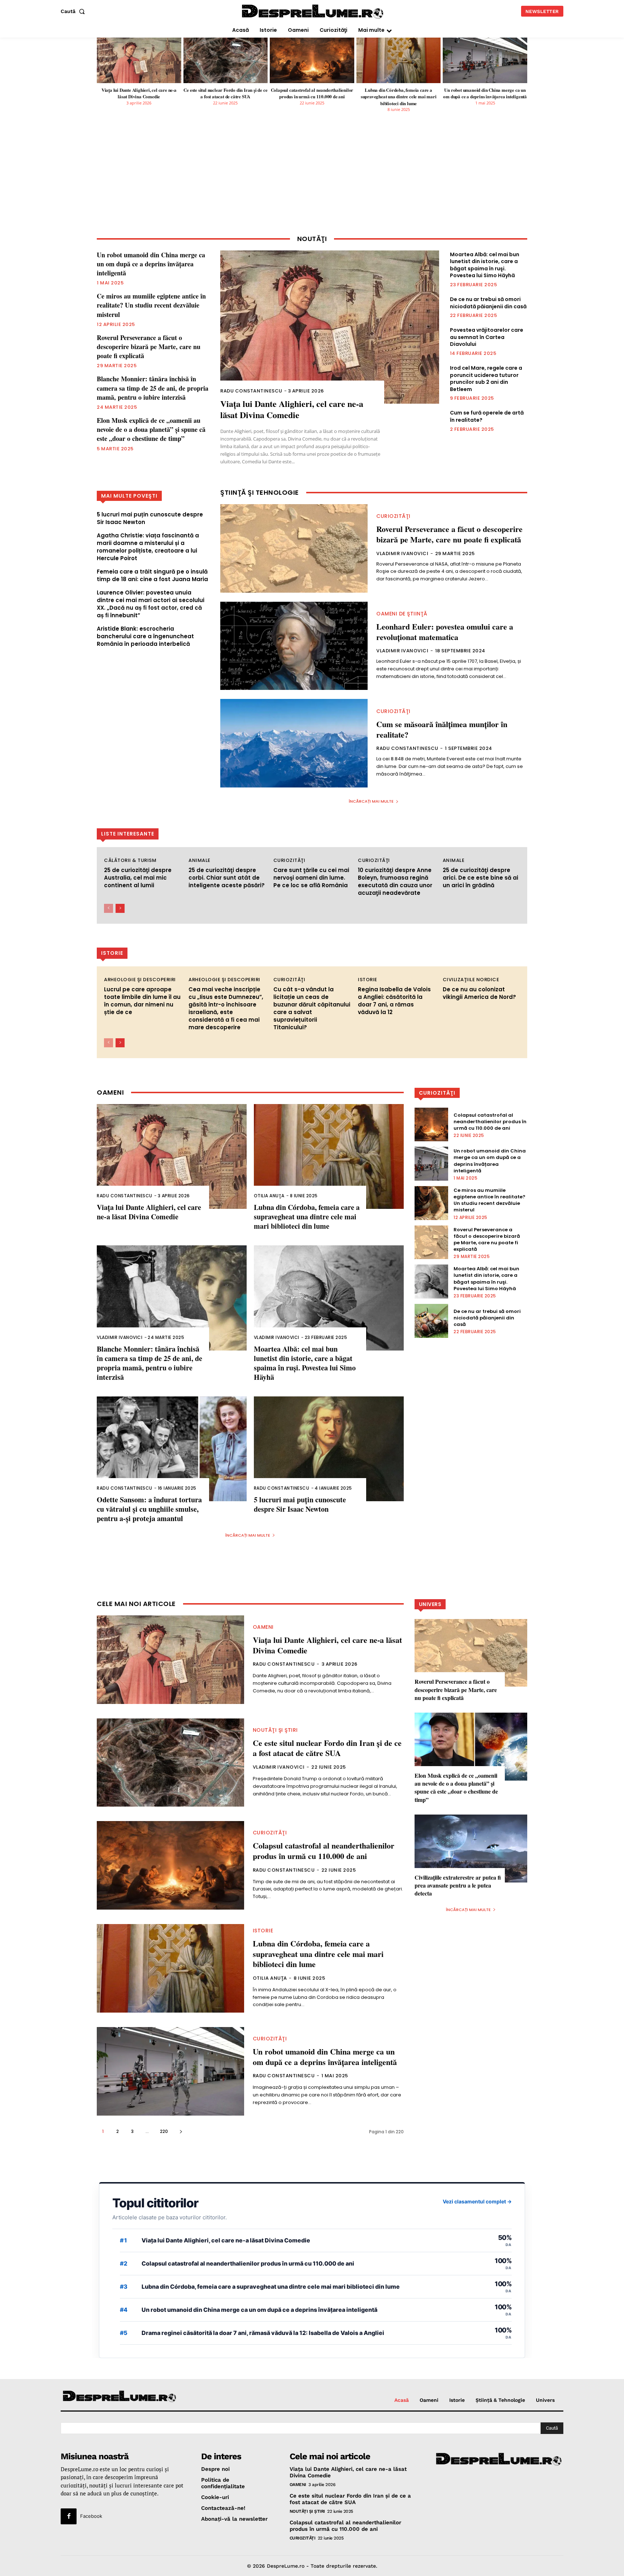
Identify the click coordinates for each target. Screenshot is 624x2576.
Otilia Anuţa (269, 1196)
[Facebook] (69, 2516)
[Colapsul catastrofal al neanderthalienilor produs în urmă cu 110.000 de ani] (312, 60)
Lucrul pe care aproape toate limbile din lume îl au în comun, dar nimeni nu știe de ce (142, 1001)
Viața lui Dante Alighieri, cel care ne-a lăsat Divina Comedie (139, 93)
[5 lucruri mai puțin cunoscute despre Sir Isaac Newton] (329, 1449)
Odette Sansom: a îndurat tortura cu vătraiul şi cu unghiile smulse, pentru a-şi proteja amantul (149, 1509)
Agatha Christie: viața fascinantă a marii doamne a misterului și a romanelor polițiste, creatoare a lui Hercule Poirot (148, 547)
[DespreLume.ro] (313, 12)
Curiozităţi (393, 516)
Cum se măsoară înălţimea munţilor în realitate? (442, 729)
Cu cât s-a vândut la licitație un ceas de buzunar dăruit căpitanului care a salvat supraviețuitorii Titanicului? (312, 1008)
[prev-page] (109, 908)
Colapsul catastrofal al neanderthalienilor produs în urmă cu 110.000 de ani (312, 93)
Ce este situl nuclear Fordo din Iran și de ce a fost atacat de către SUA (225, 93)
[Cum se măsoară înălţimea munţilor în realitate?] (294, 743)
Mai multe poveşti (129, 496)
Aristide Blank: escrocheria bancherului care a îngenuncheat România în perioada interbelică (145, 636)
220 (164, 2131)
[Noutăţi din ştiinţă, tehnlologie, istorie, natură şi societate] (120, 2397)
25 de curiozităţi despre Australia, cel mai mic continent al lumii (138, 878)
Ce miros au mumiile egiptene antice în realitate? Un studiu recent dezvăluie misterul (151, 305)
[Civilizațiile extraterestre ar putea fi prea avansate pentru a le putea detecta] (471, 1848)
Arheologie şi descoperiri (140, 980)
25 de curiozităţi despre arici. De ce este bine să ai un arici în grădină (480, 878)
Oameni (263, 1627)
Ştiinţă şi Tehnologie (260, 493)
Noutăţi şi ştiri (275, 1730)
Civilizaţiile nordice (471, 980)
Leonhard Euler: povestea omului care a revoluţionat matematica (445, 632)
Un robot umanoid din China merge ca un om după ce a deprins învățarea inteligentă (485, 93)
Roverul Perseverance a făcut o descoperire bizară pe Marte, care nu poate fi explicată (149, 347)
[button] (74, 11)
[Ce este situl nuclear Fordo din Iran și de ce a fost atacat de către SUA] (226, 60)
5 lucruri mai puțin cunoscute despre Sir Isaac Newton (300, 1504)
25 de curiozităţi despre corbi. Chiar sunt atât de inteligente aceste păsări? (227, 878)
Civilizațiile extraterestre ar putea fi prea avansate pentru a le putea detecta (458, 1885)
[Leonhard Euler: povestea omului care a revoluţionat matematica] (294, 646)
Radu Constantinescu (251, 391)
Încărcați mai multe (371, 801)
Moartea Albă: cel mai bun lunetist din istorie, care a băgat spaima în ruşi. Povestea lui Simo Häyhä (485, 265)
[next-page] (120, 908)
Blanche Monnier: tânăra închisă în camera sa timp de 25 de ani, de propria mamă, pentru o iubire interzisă (153, 388)
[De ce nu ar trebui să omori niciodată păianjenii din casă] (432, 1321)
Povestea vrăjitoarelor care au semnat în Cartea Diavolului (487, 337)
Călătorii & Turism (130, 860)
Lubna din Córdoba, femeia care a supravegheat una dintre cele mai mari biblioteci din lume (399, 96)
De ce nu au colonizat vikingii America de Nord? (479, 993)
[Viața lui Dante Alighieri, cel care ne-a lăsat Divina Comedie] (139, 60)
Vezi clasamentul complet (477, 2201)
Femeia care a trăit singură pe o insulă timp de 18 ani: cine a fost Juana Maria (152, 575)
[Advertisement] (312, 179)
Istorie (368, 980)
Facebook (91, 2516)
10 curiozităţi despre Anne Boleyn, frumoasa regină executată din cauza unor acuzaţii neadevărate (395, 881)
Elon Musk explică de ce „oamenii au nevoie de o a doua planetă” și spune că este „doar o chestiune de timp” (151, 429)
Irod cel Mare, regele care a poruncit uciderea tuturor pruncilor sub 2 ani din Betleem (486, 379)
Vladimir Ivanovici (402, 553)
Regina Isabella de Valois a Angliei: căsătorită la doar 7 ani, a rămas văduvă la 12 (394, 1001)
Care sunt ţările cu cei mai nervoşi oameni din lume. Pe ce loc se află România (311, 878)
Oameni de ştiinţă (402, 614)
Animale (200, 860)
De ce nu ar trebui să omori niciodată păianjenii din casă (488, 303)
